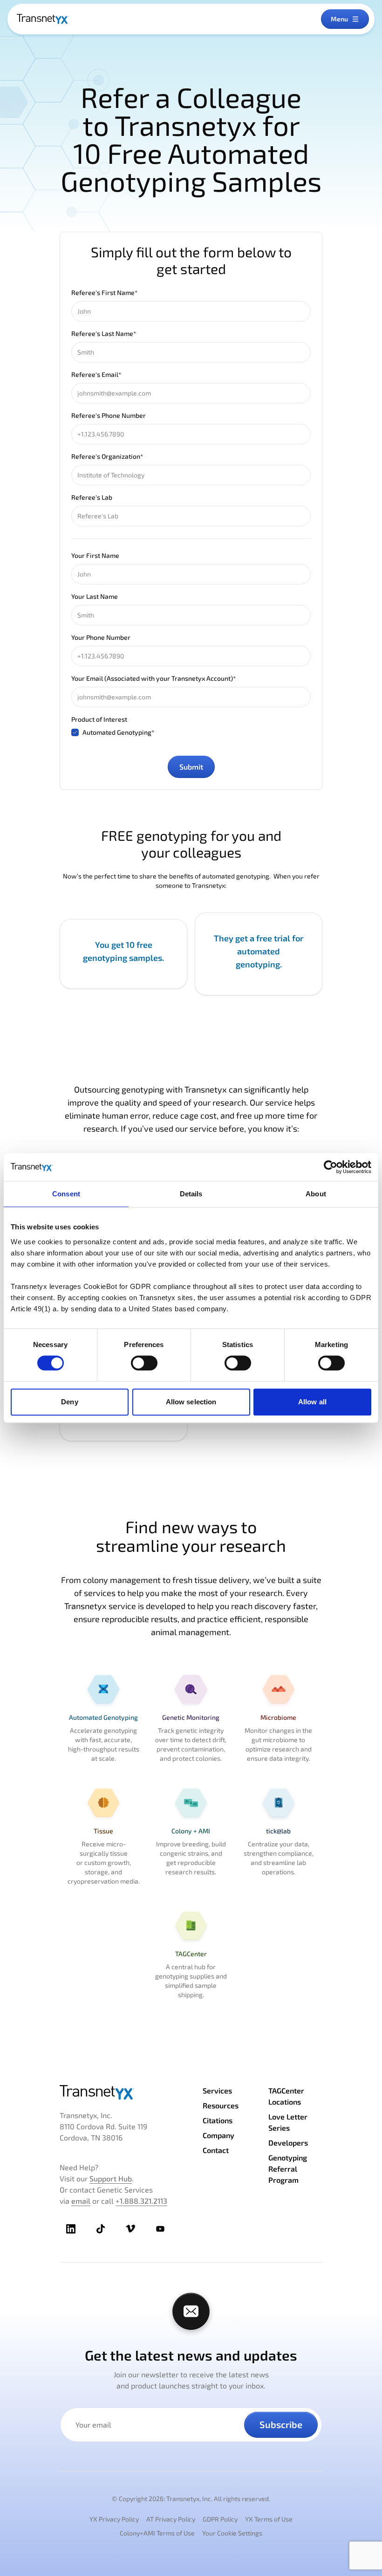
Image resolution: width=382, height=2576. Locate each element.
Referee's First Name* (104, 292)
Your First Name (95, 555)
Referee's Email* (96, 374)
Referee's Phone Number (109, 415)
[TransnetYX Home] (43, 19)
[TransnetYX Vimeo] (130, 2229)
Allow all (312, 1402)
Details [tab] (191, 1194)
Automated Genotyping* (118, 732)
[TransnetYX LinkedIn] (71, 2229)
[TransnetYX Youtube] (160, 2229)
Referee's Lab (92, 497)
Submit (191, 767)
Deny (69, 1402)
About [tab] (316, 1194)
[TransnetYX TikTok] (101, 2229)
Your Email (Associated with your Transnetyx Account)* (153, 678)
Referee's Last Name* (104, 333)
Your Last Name (95, 596)
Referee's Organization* (107, 456)
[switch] (144, 1363)
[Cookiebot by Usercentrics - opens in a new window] (331, 1167)
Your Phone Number (101, 637)
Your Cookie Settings (232, 2533)
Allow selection (191, 1402)
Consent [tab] (66, 1194)
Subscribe (281, 2424)
